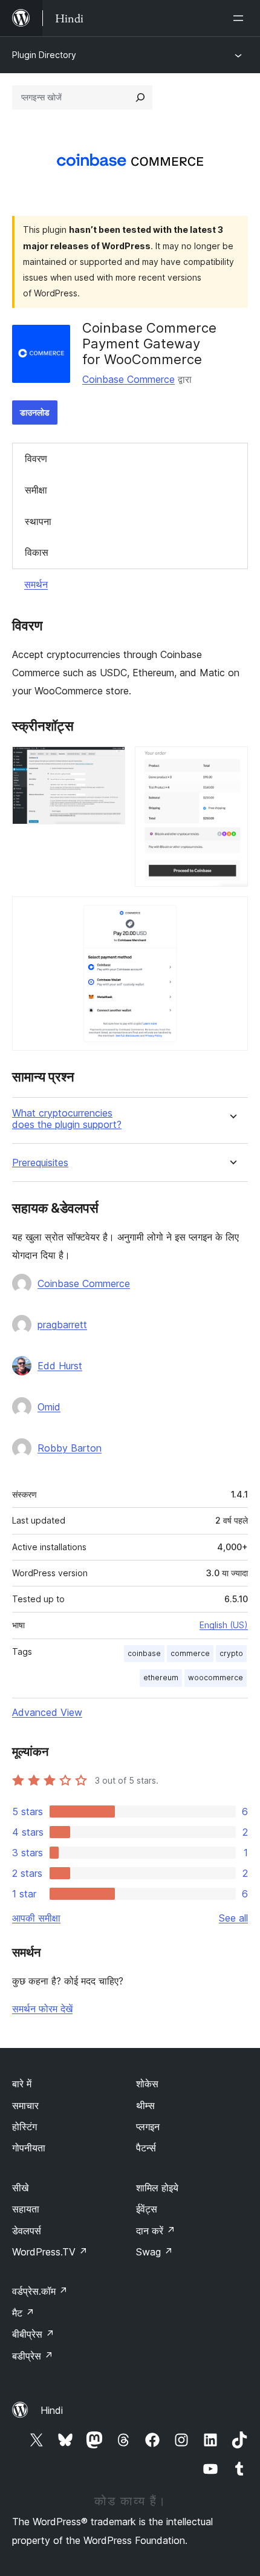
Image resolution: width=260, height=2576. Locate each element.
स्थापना (38, 521)
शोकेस (147, 2084)
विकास (37, 552)
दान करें (156, 2231)
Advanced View (47, 1712)
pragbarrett (62, 1325)
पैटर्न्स (146, 2148)
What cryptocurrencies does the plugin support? (67, 1119)
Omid (49, 1407)
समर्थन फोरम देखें (42, 2009)
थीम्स (145, 2105)
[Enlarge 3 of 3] (232, 913)
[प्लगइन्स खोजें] (140, 97)
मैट (23, 2313)
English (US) (224, 1625)
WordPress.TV (50, 2252)
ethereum (161, 1678)
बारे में (22, 2084)
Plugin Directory (44, 55)
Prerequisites (40, 1163)
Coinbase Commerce (128, 379)
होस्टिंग (24, 2127)
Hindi (52, 2410)
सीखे (20, 2188)
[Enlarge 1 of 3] (109, 763)
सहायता (26, 2209)
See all (233, 1918)
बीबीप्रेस (33, 2334)
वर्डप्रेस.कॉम (40, 2291)
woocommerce (216, 1678)
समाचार (25, 2105)
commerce (190, 1653)
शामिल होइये (157, 2188)
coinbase (144, 1653)
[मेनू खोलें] (241, 18)
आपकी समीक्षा (36, 1918)
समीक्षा (36, 490)
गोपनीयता (29, 2148)
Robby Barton (70, 1448)
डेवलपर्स (27, 2231)
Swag (154, 2252)
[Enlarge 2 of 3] (232, 763)
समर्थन (36, 584)
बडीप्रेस (33, 2356)
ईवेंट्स (147, 2209)
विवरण (36, 458)
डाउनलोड (35, 412)
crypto (231, 1653)
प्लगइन (148, 2127)
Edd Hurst (60, 1366)
